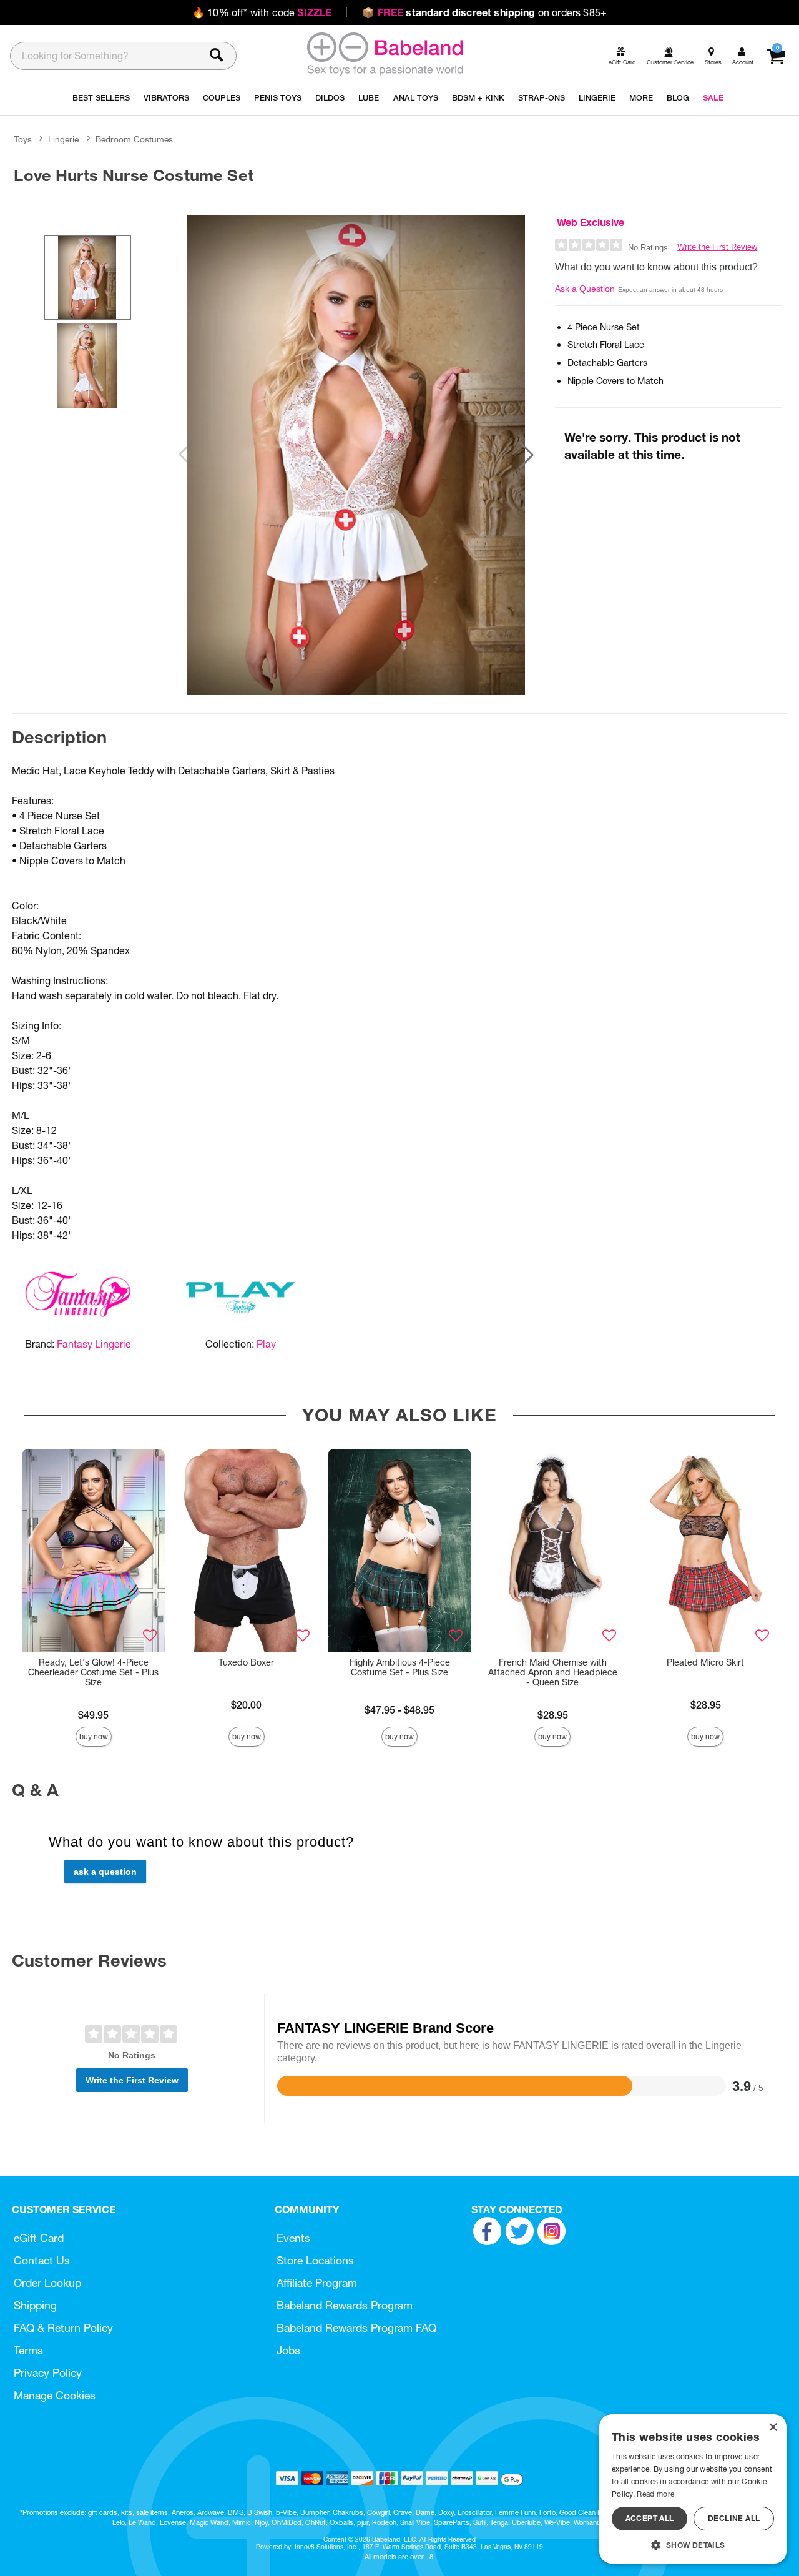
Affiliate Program (317, 2283)
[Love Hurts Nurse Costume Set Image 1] (356, 455)
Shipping (35, 2305)
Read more (655, 2494)
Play (266, 1344)
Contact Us (42, 2260)
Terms (28, 2350)
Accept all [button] (650, 2518)
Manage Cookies (55, 2395)
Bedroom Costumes (134, 139)
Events (293, 2238)
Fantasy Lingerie (94, 1344)
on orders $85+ (484, 12)
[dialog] (693, 2489)
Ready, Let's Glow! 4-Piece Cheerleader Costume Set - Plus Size (93, 1672)
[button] (526, 455)
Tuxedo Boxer (246, 1662)
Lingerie (63, 139)
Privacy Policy (48, 2373)
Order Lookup (47, 2283)
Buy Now (94, 1736)
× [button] (772, 2428)
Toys (23, 139)
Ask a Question (585, 289)
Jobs (288, 2350)
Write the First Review (717, 247)
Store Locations (315, 2260)
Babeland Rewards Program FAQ (356, 2328)
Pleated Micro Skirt (705, 1662)
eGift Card (39, 2238)
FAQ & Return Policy (63, 2328)
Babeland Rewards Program (345, 2305)
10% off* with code (262, 12)
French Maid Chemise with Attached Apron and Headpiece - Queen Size (553, 1672)
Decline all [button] (734, 2518)
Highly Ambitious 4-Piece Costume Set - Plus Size (400, 1667)
